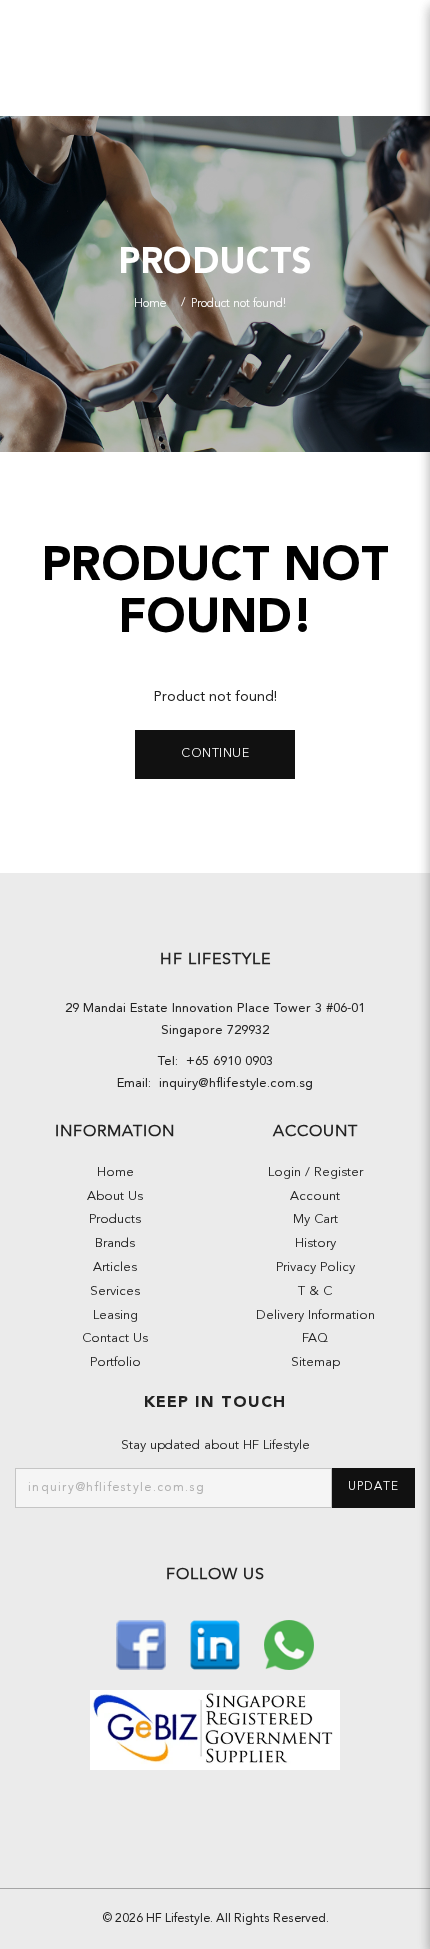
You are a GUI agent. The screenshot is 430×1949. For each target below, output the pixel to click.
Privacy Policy (315, 1267)
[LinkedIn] (217, 1642)
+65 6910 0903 (225, 1061)
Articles (115, 1267)
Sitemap (315, 1362)
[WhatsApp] (289, 1642)
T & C (315, 1291)
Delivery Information (315, 1315)
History (315, 1243)
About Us (115, 1196)
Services (115, 1291)
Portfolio (115, 1362)
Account (315, 1196)
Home (150, 304)
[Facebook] (143, 1642)
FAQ (315, 1338)
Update (373, 1487)
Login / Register (315, 1172)
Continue (215, 754)
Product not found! (238, 304)
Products (115, 1219)
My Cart (315, 1219)
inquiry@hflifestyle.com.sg (232, 1083)
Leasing (115, 1315)
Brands (115, 1243)
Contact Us (115, 1338)
